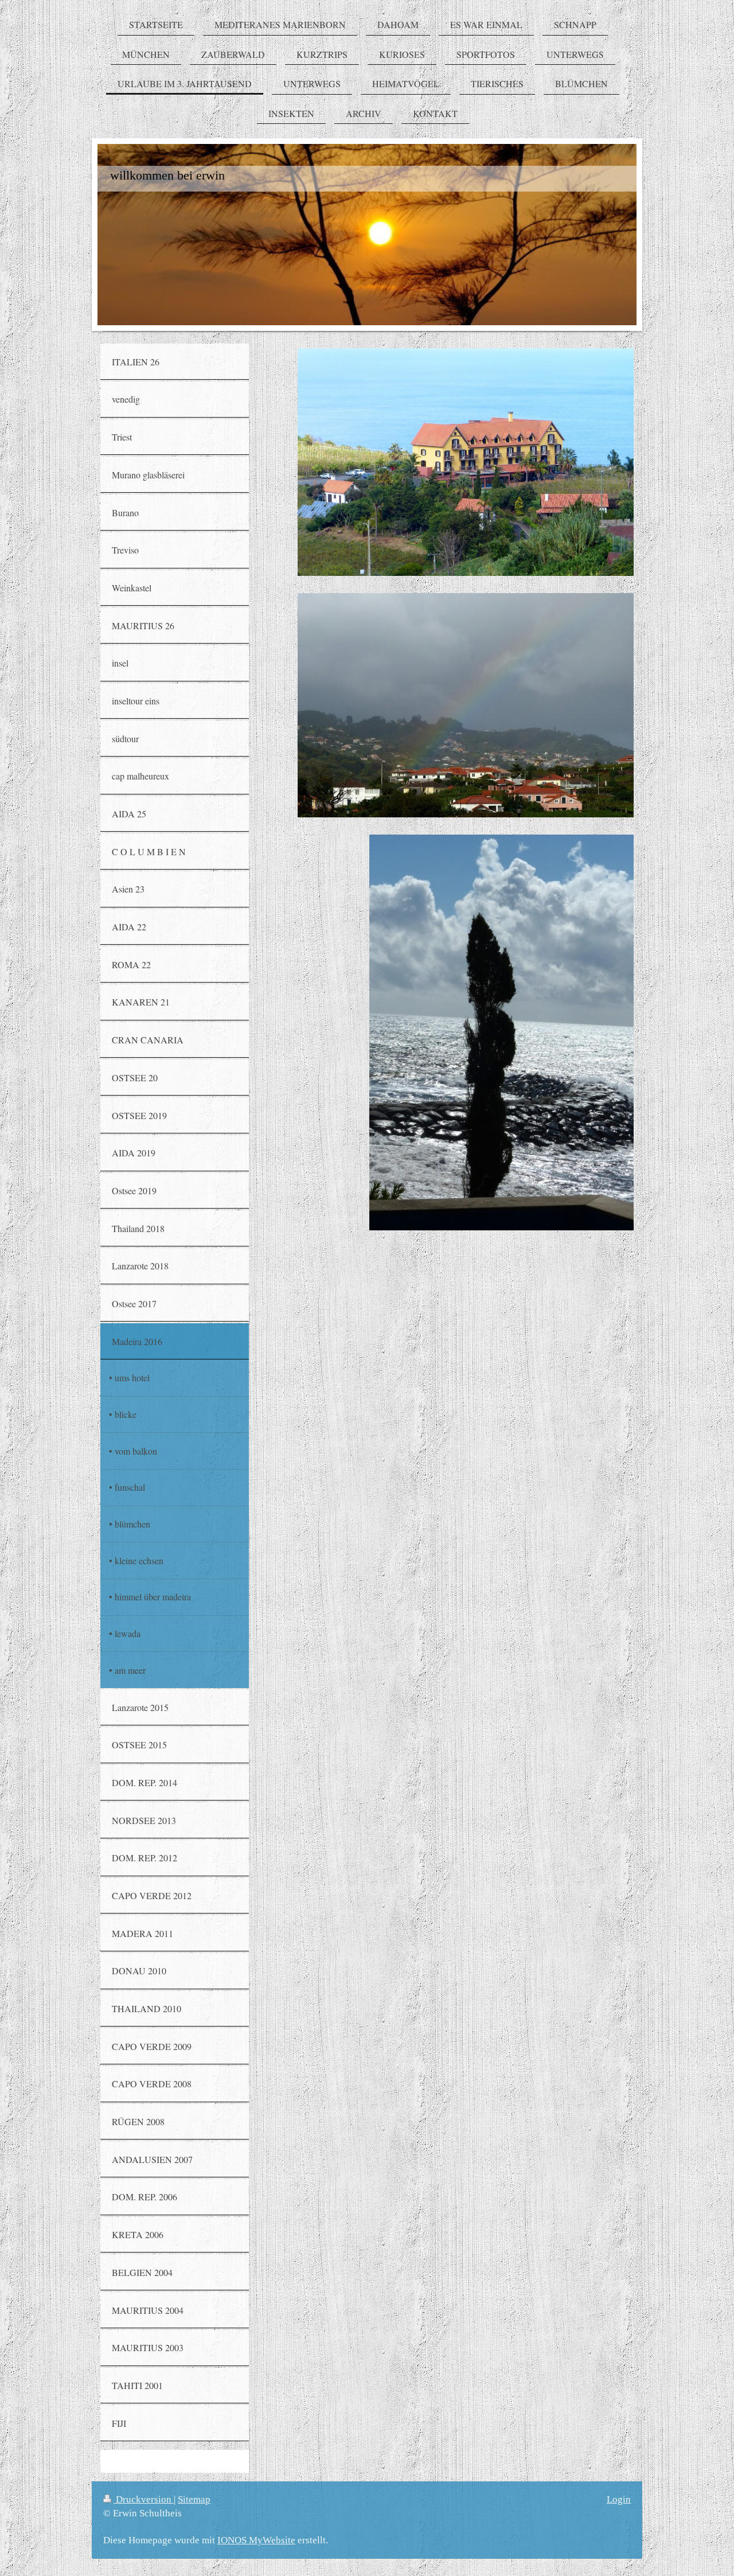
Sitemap (194, 2499)
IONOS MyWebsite (256, 2540)
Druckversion (144, 2499)
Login (619, 2499)
